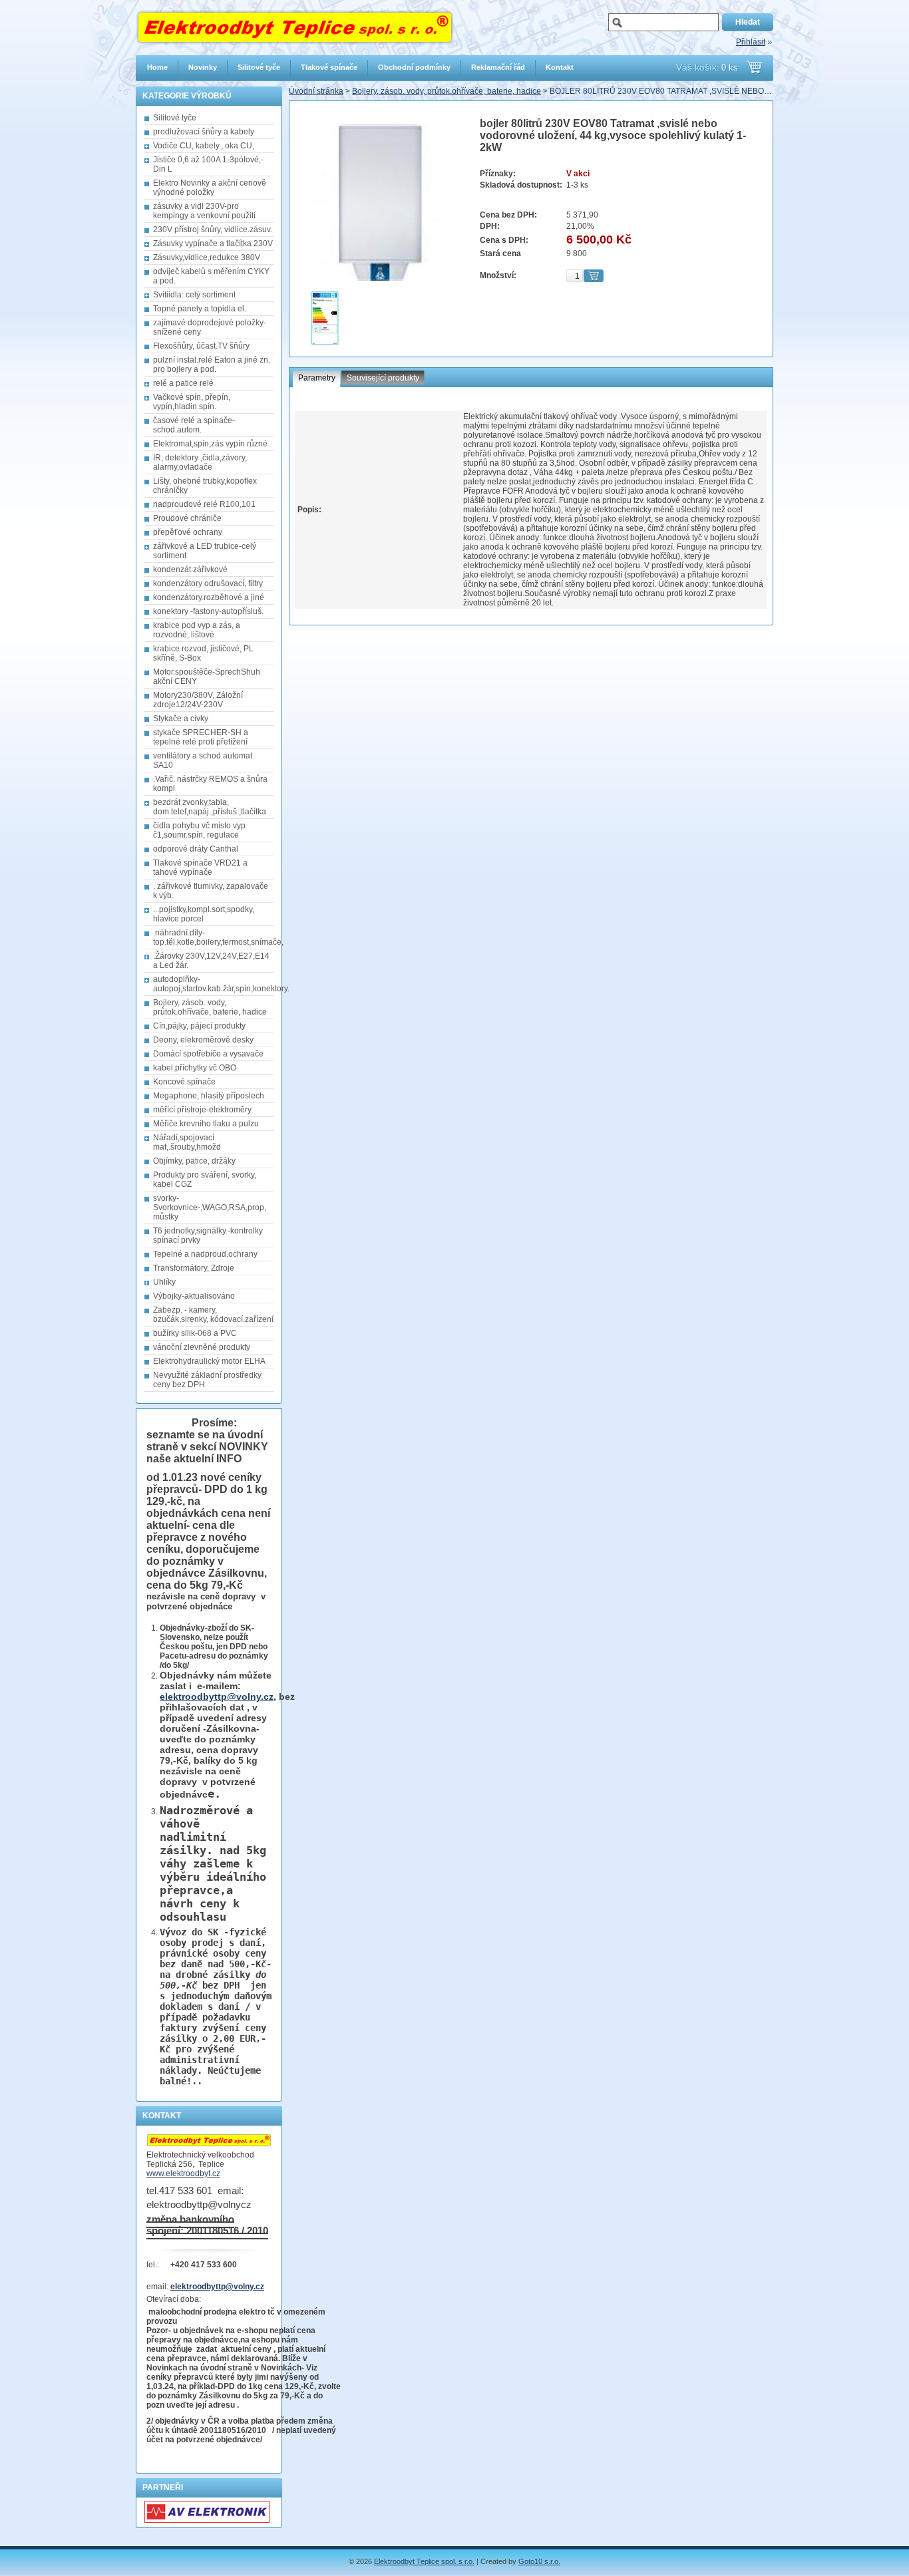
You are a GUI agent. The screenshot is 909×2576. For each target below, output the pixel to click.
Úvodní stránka (316, 91)
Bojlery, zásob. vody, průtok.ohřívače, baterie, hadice (447, 91)
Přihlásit (751, 42)
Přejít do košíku (754, 67)
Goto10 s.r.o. (539, 2561)
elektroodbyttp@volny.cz (217, 1696)
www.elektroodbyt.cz (183, 2173)
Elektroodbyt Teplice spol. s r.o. (424, 2561)
